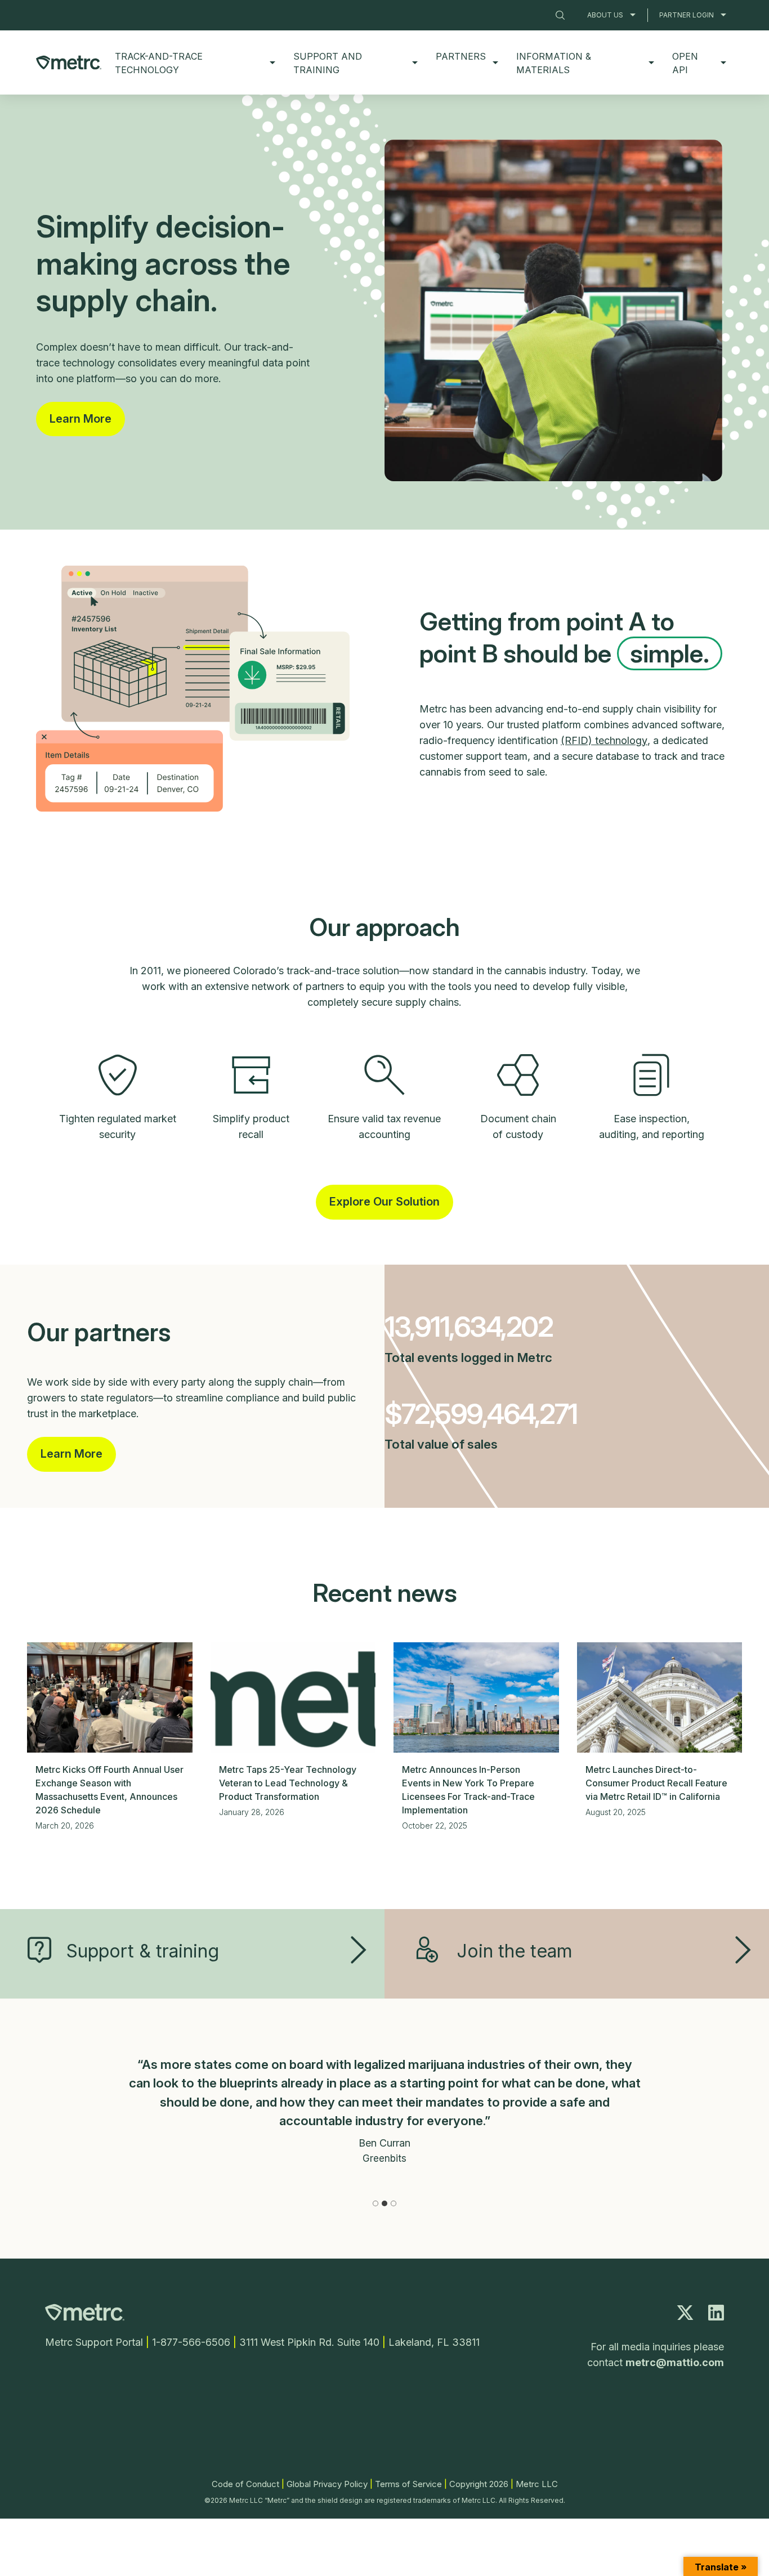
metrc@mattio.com (675, 2362)
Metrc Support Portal (94, 2342)
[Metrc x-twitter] (685, 2316)
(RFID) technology (604, 740)
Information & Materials (554, 63)
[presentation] (110, 1697)
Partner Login (687, 15)
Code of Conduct (245, 2484)
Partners (461, 56)
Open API (685, 63)
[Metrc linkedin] (716, 2316)
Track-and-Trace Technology (159, 63)
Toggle (633, 15)
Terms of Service (408, 2484)
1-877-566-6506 (191, 2342)
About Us (605, 15)
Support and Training (328, 63)
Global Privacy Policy (327, 2484)
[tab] (375, 2203)
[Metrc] (85, 2318)
